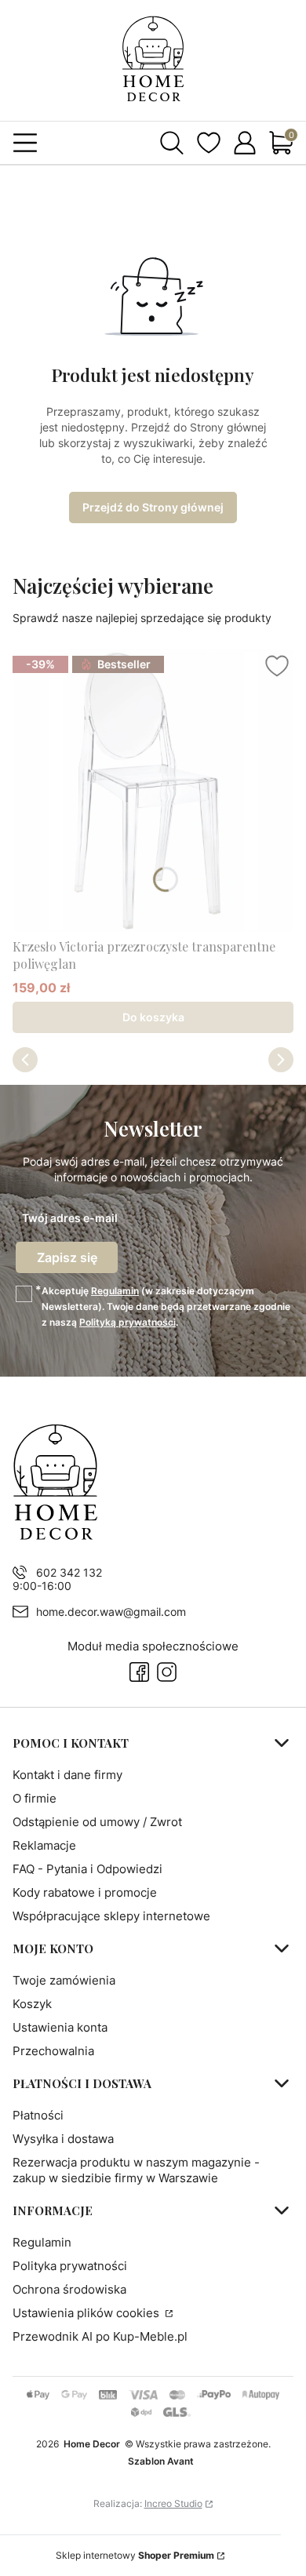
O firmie (35, 1798)
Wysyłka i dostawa (63, 2139)
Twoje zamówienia (64, 1980)
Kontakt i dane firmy (67, 1775)
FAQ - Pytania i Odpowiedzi (87, 1869)
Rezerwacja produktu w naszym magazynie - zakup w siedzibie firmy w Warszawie (136, 2170)
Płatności (38, 2115)
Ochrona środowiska (69, 2289)
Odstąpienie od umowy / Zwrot (97, 1822)
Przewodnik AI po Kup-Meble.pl (100, 2336)
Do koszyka (153, 1017)
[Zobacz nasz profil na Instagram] (167, 1672)
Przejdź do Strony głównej (153, 507)
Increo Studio (173, 2503)
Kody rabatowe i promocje (85, 1892)
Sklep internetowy (135, 2555)
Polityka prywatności (70, 2266)
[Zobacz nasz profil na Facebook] (139, 1672)
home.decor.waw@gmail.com (111, 1612)
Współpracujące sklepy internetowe (111, 1916)
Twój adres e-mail (70, 1218)
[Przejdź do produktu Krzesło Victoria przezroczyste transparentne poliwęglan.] (153, 791)
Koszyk (32, 2004)
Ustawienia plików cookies (87, 2313)
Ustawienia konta (60, 2027)
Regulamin (115, 1291)
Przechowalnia (53, 2051)
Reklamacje (44, 1845)
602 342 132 (69, 1572)
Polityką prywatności (127, 1322)
